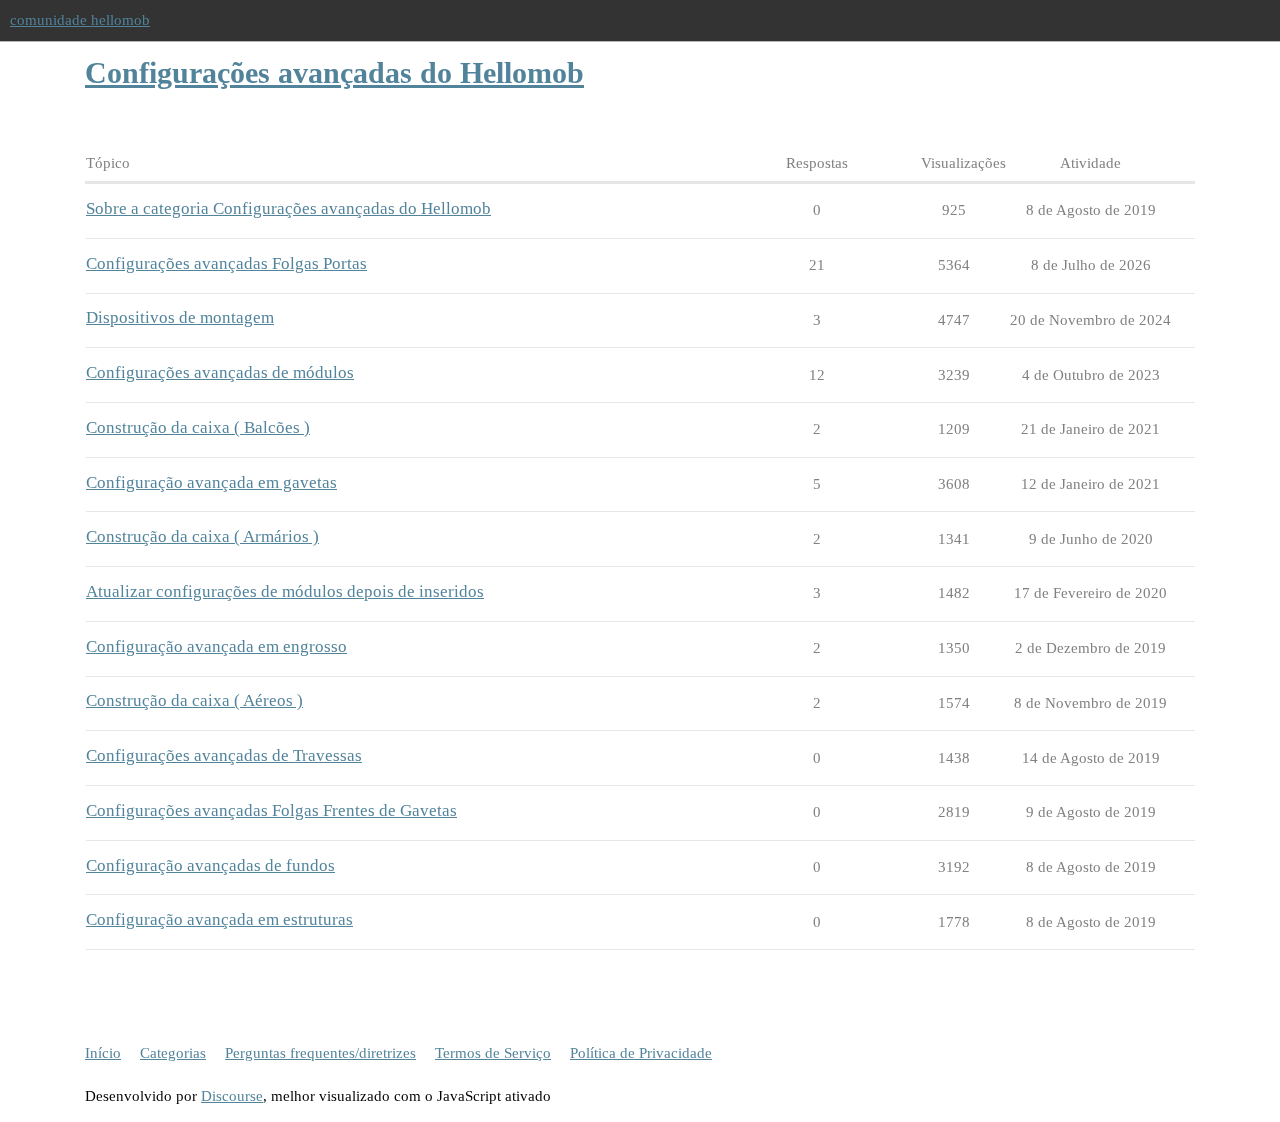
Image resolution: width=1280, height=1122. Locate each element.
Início (103, 1053)
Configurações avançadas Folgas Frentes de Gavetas (271, 810)
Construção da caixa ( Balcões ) (198, 427)
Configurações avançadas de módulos (220, 372)
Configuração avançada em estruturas (219, 919)
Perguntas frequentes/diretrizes (320, 1053)
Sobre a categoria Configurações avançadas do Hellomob (288, 208)
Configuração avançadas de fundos (210, 865)
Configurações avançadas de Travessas (224, 755)
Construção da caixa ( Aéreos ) (194, 700)
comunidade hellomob (80, 20)
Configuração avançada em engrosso (216, 646)
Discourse (232, 1096)
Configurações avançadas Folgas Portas (226, 263)
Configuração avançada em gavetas (211, 482)
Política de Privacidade (641, 1053)
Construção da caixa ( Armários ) (202, 536)
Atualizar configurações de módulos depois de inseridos (285, 591)
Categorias (173, 1053)
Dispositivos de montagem (180, 317)
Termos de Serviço (493, 1053)
